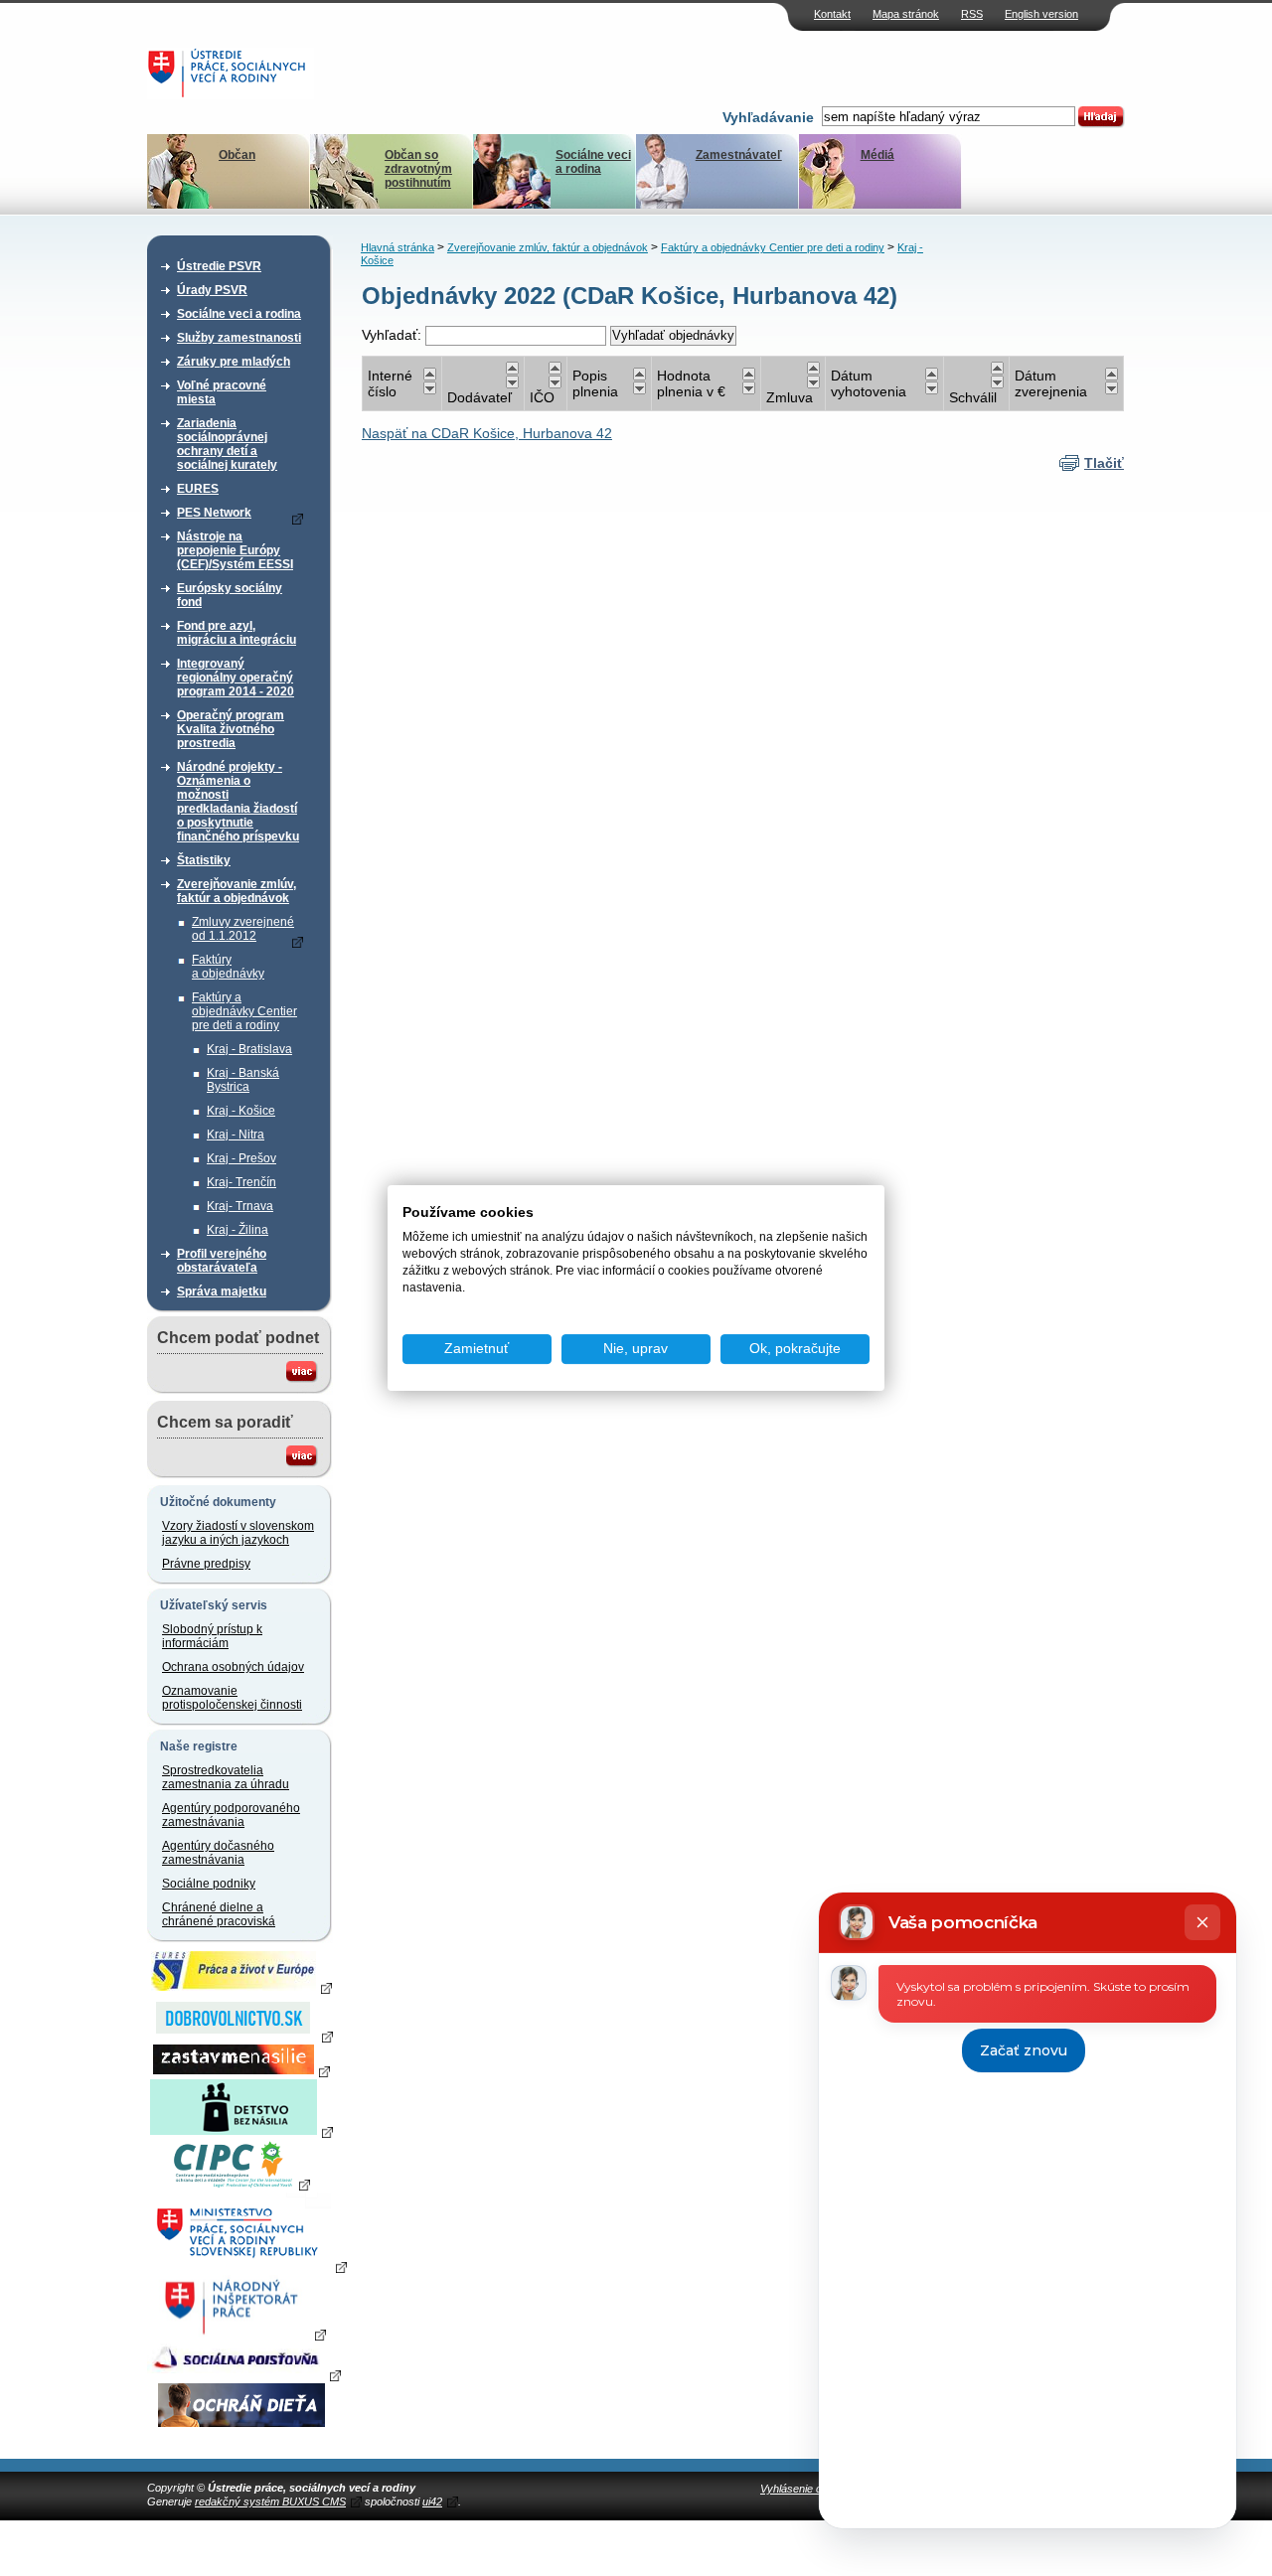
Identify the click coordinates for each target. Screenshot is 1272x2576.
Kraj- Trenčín (241, 1182)
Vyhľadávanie (768, 117)
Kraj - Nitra (236, 1135)
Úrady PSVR (212, 290)
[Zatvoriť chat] (1202, 1922)
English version (1041, 14)
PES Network (214, 513)
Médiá (877, 155)
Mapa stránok (906, 14)
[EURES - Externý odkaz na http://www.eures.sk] (241, 1987)
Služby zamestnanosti (239, 338)
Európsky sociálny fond (230, 595)
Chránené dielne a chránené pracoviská (219, 1914)
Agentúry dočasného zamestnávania (218, 1853)
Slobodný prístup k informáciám (212, 1636)
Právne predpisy (206, 1564)
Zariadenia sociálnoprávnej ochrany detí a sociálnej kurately (227, 444)
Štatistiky (204, 860)
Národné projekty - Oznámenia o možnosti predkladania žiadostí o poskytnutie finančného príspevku (238, 802)
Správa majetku (222, 1291)
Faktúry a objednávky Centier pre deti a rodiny (244, 1011)
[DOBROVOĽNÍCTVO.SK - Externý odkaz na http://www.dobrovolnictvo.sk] (241, 2036)
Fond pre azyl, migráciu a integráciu (237, 633)
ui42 (432, 2501)
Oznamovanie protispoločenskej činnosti (232, 1698)
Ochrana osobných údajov (233, 1667)
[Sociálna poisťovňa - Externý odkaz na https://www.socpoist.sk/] (244, 2374)
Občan (237, 155)
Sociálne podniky (209, 1884)
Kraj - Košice (241, 1111)
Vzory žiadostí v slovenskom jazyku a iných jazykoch (238, 1533)
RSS (972, 14)
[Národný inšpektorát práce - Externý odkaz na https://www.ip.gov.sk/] (241, 2334)
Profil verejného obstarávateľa (222, 1261)
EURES (198, 489)
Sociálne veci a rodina (593, 162)
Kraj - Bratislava (249, 1049)
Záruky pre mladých (234, 362)
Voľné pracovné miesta (222, 392)
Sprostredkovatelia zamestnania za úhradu (226, 1777)
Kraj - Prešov (241, 1158)
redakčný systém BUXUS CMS (270, 2501)
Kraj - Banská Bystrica (243, 1080)
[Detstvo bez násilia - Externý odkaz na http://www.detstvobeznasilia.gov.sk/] (241, 2131)
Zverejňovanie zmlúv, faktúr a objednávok (237, 891)
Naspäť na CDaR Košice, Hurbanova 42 (487, 433)
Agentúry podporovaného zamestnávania (231, 1815)
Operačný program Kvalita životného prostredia (231, 729)
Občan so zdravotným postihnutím (418, 169)
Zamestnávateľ (739, 155)
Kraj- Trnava (240, 1206)
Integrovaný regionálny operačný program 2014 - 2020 (236, 678)
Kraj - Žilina (238, 1230)
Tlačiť (1104, 463)
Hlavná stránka (397, 247)
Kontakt (832, 14)
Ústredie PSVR (219, 266)
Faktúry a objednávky (228, 967)
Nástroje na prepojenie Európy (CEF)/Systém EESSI (235, 550)
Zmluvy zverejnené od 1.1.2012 (243, 929)
